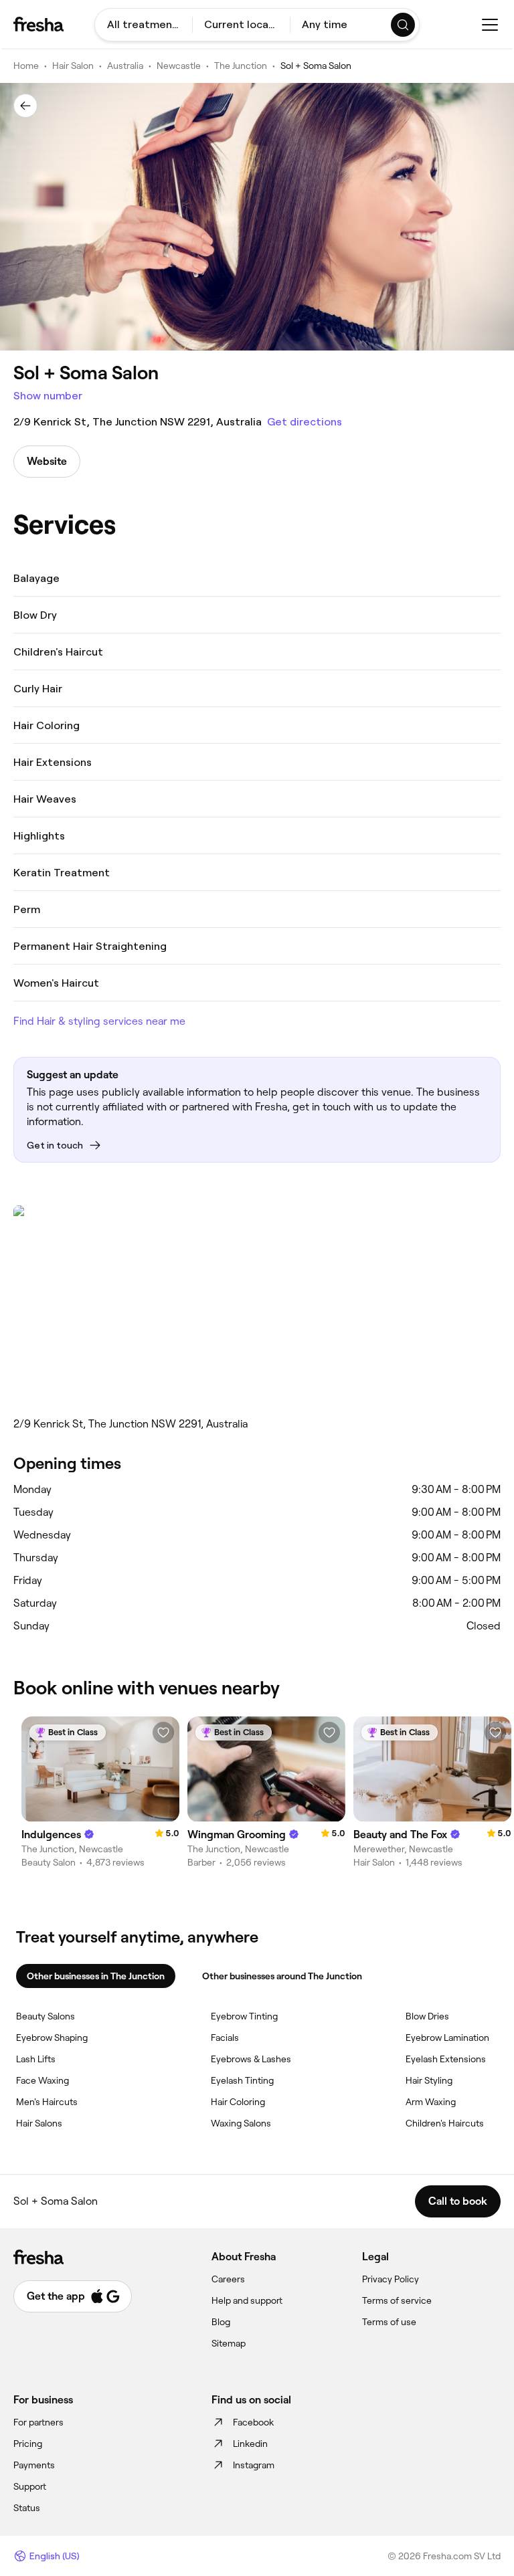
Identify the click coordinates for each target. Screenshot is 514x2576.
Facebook (253, 2422)
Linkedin (250, 2444)
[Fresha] (38, 24)
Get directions (305, 422)
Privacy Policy (391, 2279)
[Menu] (490, 25)
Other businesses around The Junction (282, 1976)
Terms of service (397, 2300)
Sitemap (229, 2343)
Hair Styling (429, 2080)
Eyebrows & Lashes (251, 2059)
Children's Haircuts (445, 2123)
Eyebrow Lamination (447, 2038)
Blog (221, 2322)
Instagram (254, 2465)
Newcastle (179, 66)
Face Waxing (42, 2080)
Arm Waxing (431, 2102)
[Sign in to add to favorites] (163, 1732)
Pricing (28, 2444)
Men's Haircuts (47, 2102)
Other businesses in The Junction (96, 1976)
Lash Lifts (36, 2059)
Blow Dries (427, 2016)
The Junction (241, 66)
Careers (228, 2279)
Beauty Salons (46, 2016)
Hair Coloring (238, 2102)
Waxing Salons (241, 2123)
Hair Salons (39, 2123)
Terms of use (389, 2322)
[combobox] (144, 25)
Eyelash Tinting (242, 2080)
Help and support (247, 2300)
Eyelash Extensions (446, 2059)
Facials (225, 2038)
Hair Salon (73, 66)
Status (27, 2508)
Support (30, 2486)
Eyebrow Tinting (244, 2016)
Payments (34, 2465)
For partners (38, 2422)
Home (26, 66)
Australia (125, 66)
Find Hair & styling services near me (99, 1021)
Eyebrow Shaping (52, 2038)
